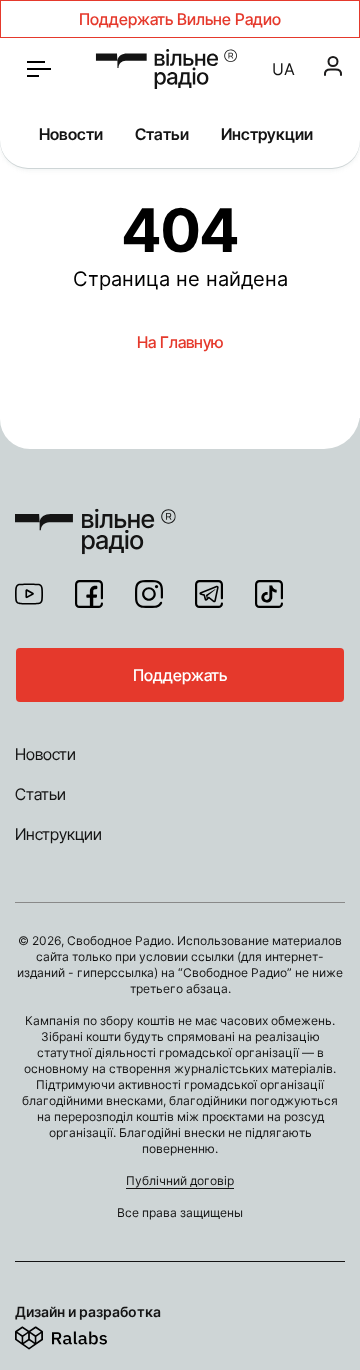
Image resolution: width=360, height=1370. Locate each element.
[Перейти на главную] (166, 69)
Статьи (162, 134)
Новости (71, 134)
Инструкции (267, 134)
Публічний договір (180, 1180)
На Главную (180, 342)
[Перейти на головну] (95, 519)
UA (283, 69)
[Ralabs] (85, 1334)
